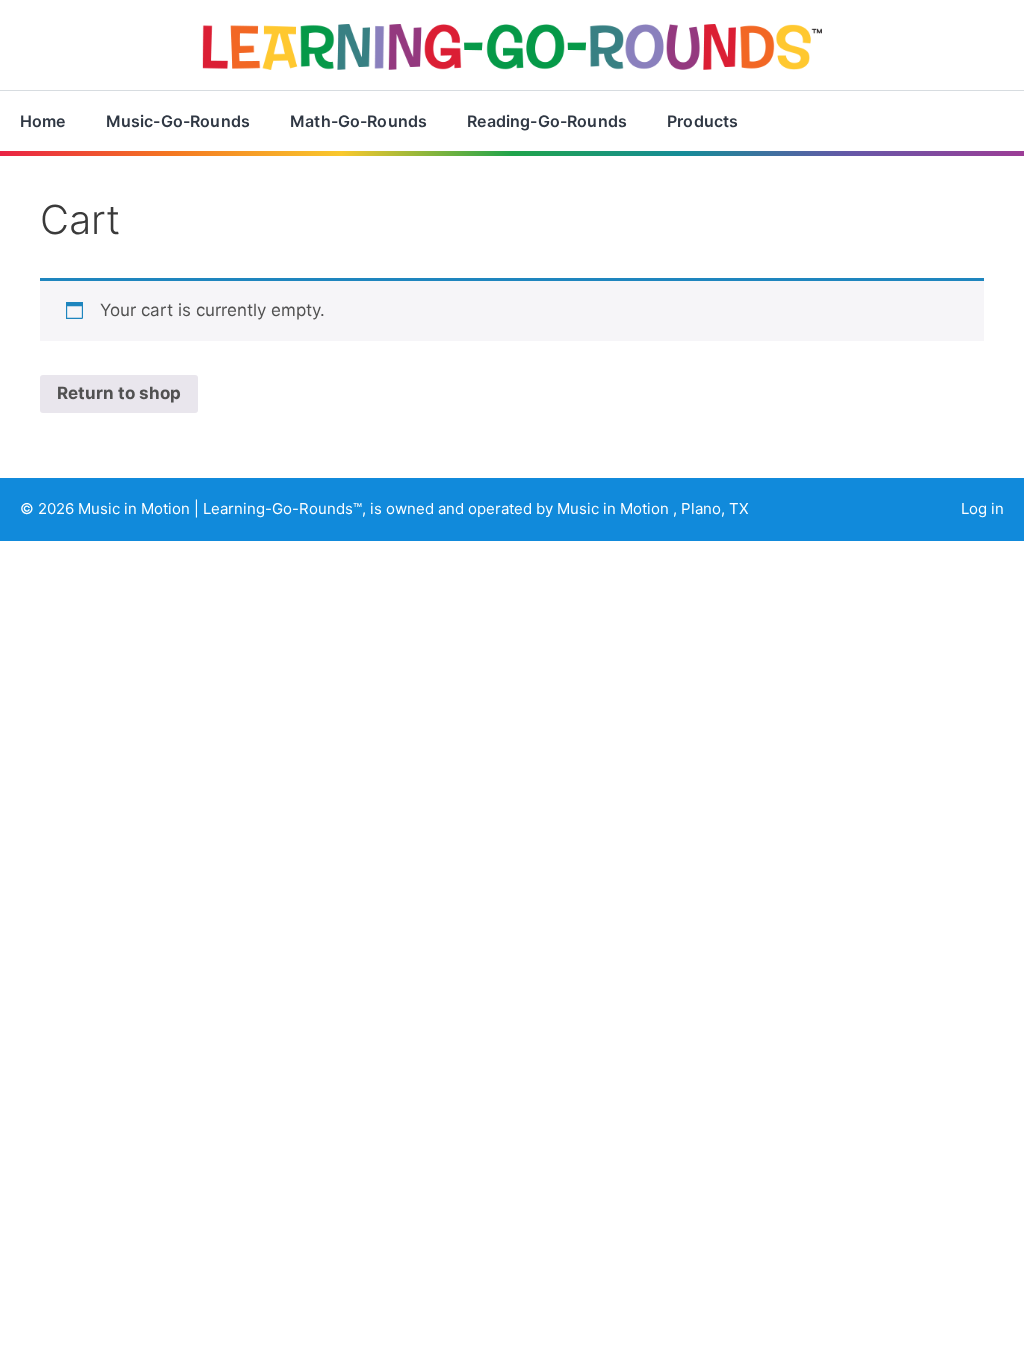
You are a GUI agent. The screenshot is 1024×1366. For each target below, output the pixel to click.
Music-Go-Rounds (178, 121)
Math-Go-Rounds (358, 121)
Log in (982, 508)
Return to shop (119, 393)
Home (43, 121)
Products (702, 121)
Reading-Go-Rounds (547, 121)
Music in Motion (136, 508)
